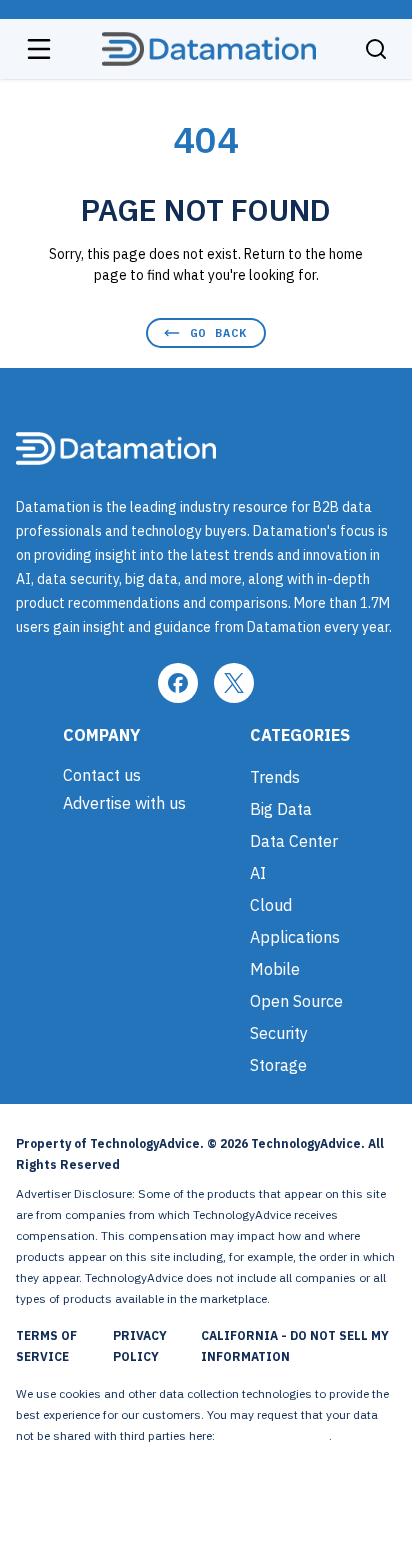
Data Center (294, 841)
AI (258, 873)
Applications (295, 937)
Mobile (275, 969)
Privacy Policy (140, 1346)
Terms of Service (46, 1346)
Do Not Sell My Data (273, 1435)
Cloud (271, 905)
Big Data (281, 809)
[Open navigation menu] (39, 49)
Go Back (218, 332)
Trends (275, 777)
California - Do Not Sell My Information (295, 1346)
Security (279, 1033)
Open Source (296, 1001)
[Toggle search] (376, 49)
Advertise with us (124, 803)
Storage (278, 1065)
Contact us (102, 775)
